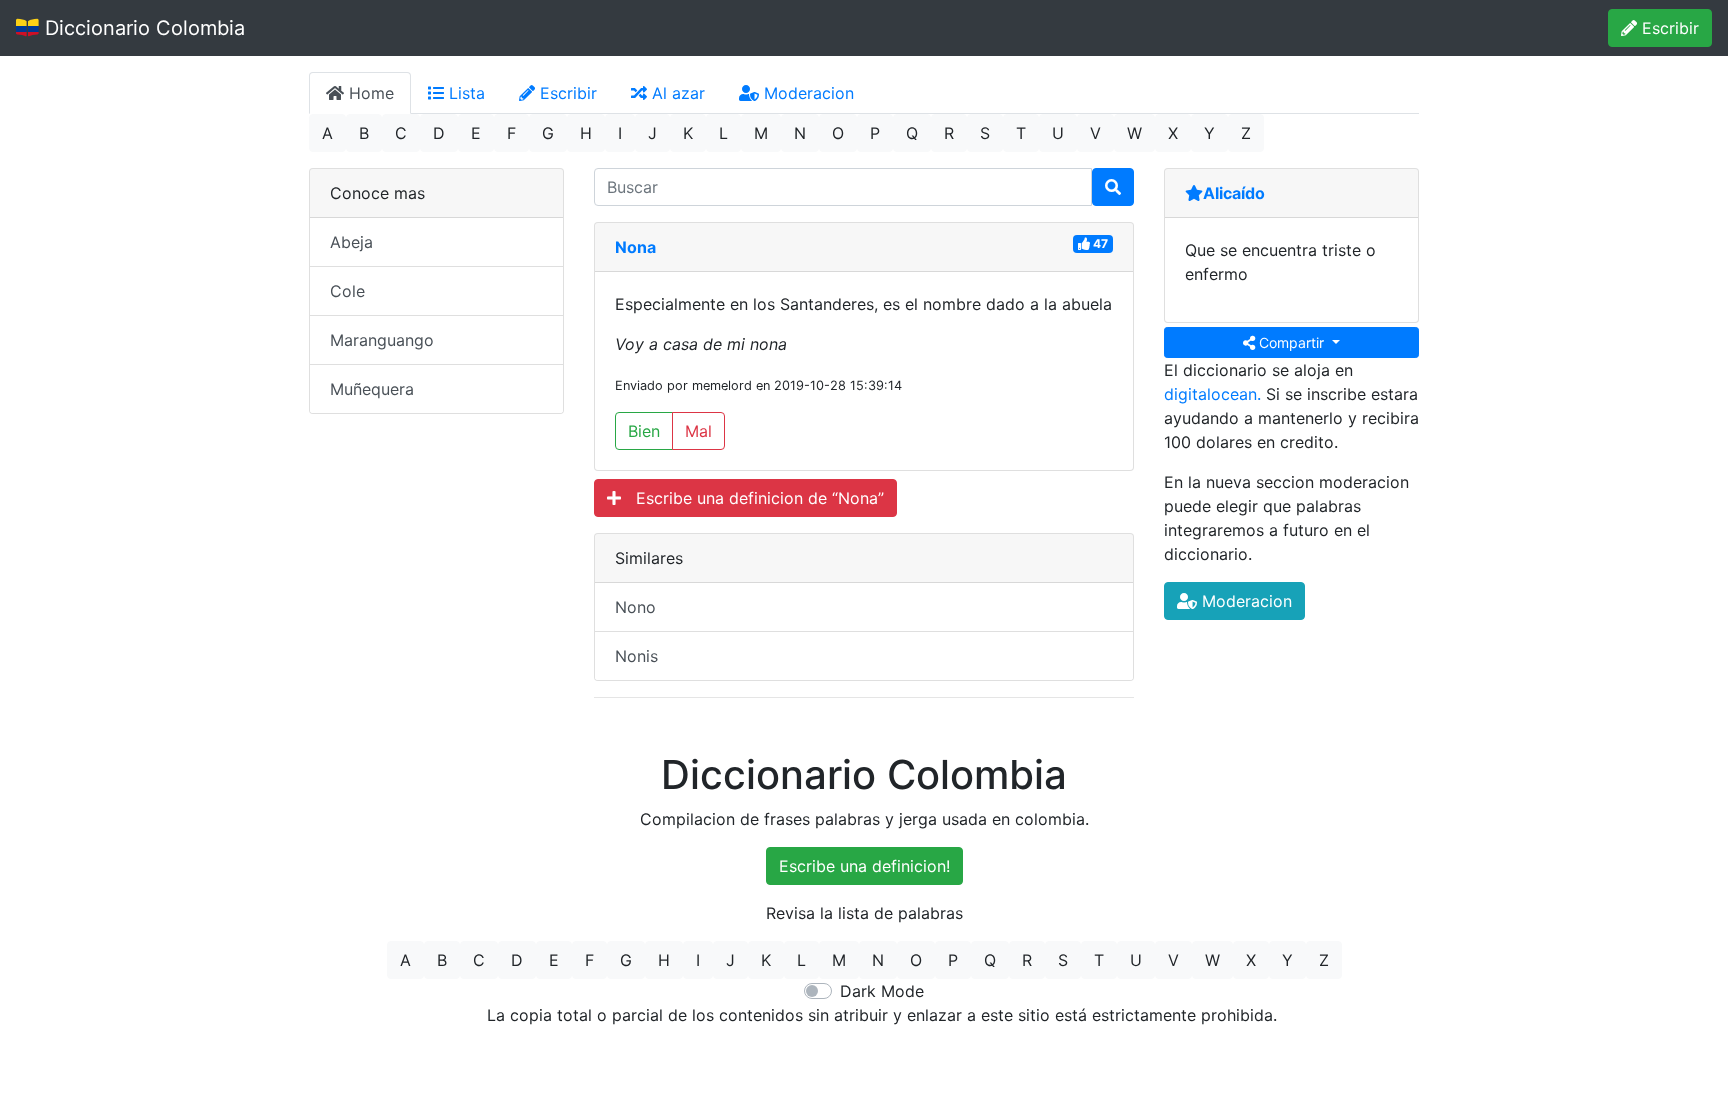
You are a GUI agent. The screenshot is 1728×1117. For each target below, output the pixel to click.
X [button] (1173, 133)
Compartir (1291, 342)
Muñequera (372, 389)
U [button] (1058, 133)
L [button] (723, 133)
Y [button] (1209, 133)
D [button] (439, 133)
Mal (698, 431)
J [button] (652, 133)
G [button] (548, 133)
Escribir (1668, 28)
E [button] (476, 133)
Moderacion (806, 93)
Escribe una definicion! (864, 866)
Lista (464, 93)
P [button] (875, 133)
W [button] (1134, 133)
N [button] (800, 133)
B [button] (364, 133)
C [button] (401, 133)
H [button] (586, 133)
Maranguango (382, 340)
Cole (347, 291)
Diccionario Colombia (142, 28)
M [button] (761, 133)
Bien (644, 431)
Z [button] (1246, 133)
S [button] (985, 133)
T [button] (1021, 133)
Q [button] (912, 133)
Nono (635, 607)
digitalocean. (1212, 394)
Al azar (676, 93)
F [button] (511, 133)
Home (369, 93)
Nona (635, 247)
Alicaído (1234, 193)
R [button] (949, 133)
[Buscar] (1113, 187)
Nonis (636, 656)
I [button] (620, 133)
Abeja (351, 242)
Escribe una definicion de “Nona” (752, 498)
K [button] (688, 133)
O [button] (838, 133)
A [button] (327, 133)
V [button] (1095, 133)
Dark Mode (882, 991)
